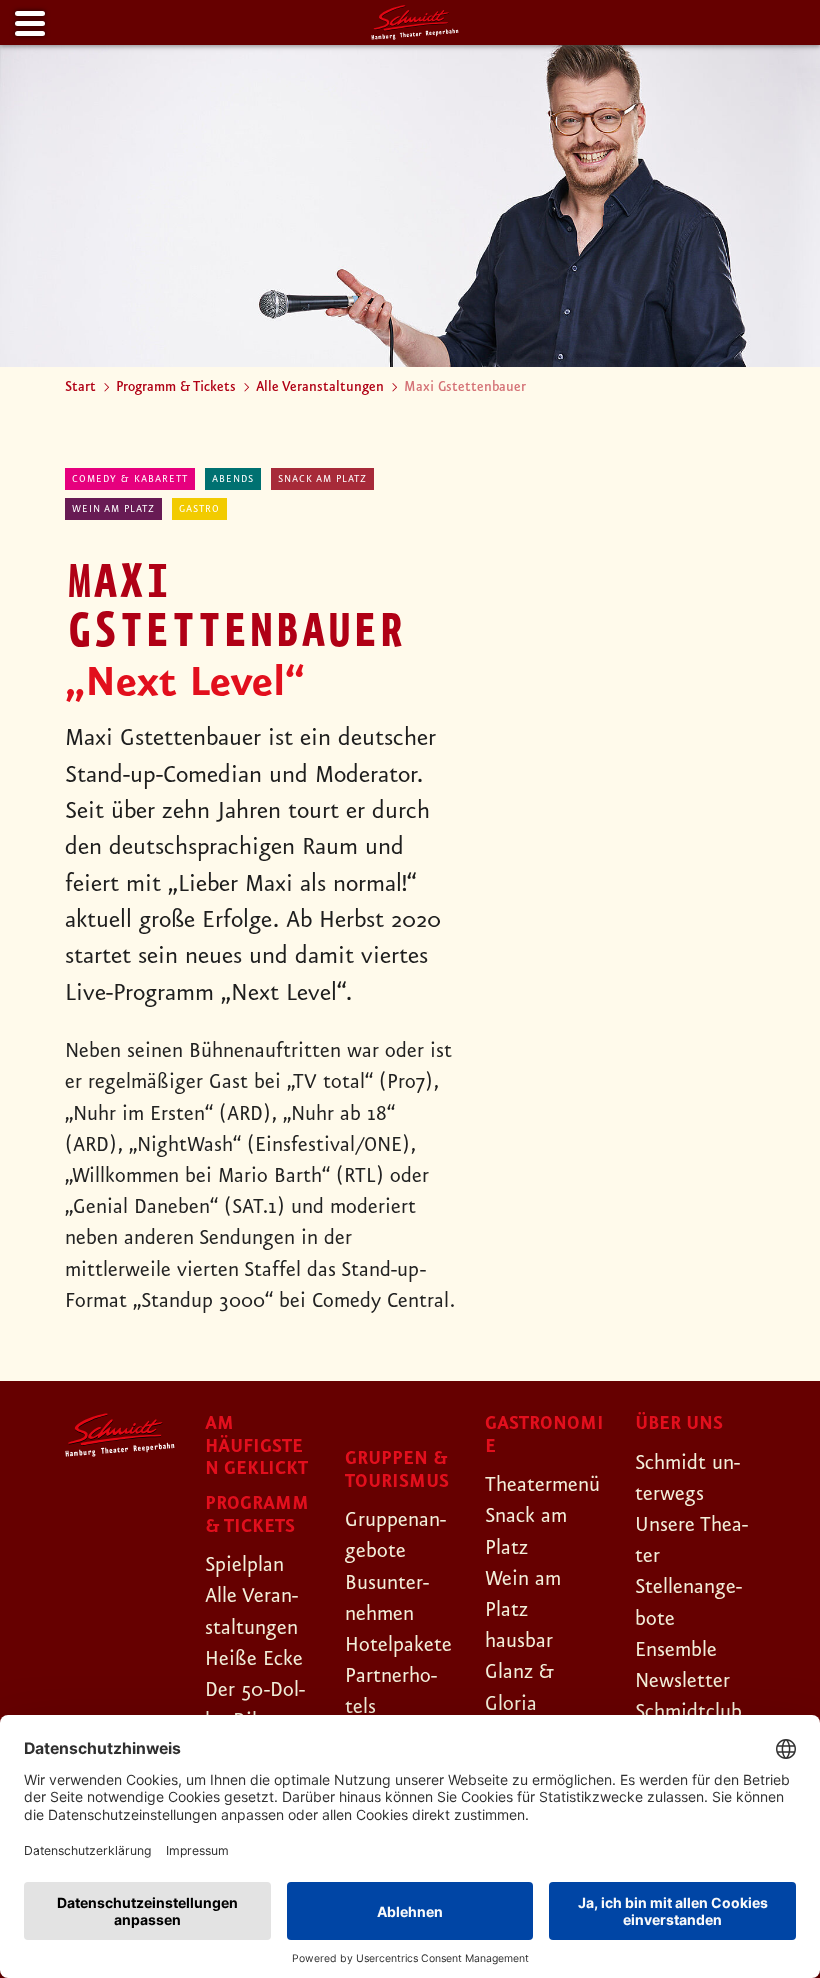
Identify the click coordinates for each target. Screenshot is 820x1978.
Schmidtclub (688, 1712)
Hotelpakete (398, 1645)
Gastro (199, 509)
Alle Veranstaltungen (320, 387)
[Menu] (28, 24)
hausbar (519, 1641)
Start (80, 387)
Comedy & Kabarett (130, 479)
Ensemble (676, 1650)
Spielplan (244, 1565)
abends (233, 479)
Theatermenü (542, 1485)
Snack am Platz (322, 479)
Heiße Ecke (254, 1659)
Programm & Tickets (176, 387)
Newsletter (682, 1681)
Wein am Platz (113, 509)
